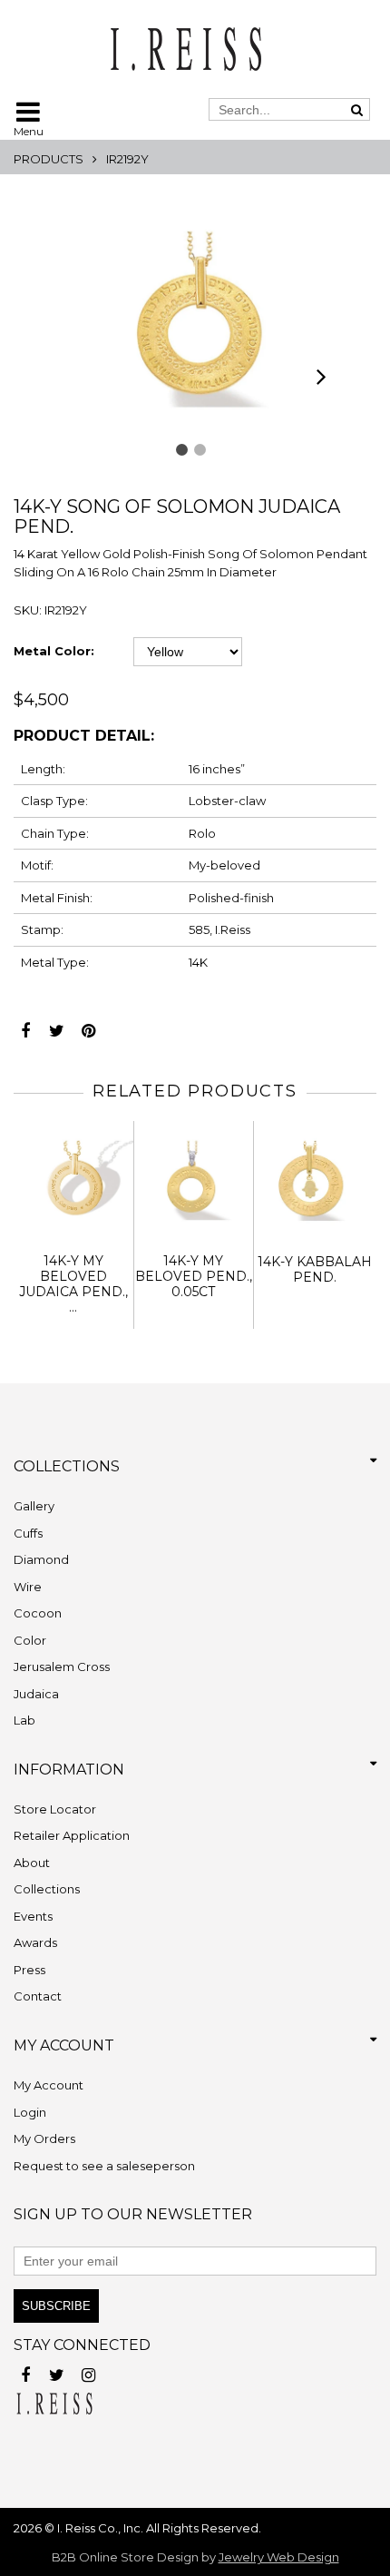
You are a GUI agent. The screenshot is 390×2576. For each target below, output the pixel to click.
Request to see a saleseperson (104, 2166)
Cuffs (28, 1533)
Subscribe (56, 2306)
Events (33, 1916)
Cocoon (38, 1613)
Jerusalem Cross (62, 1667)
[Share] (25, 1026)
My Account (49, 2085)
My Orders (44, 2138)
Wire (28, 1587)
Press (29, 1970)
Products (49, 159)
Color (30, 1640)
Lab (24, 1720)
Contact (38, 1996)
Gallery (34, 1506)
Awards (35, 1942)
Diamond (41, 1559)
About (32, 1863)
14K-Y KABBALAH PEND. (315, 1269)
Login (30, 2112)
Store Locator (55, 1809)
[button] (182, 450)
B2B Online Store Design (125, 2557)
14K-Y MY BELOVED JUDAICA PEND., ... (73, 1283)
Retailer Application (72, 1835)
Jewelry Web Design (279, 2557)
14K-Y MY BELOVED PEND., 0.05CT (194, 1276)
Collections (47, 1889)
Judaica (36, 1694)
